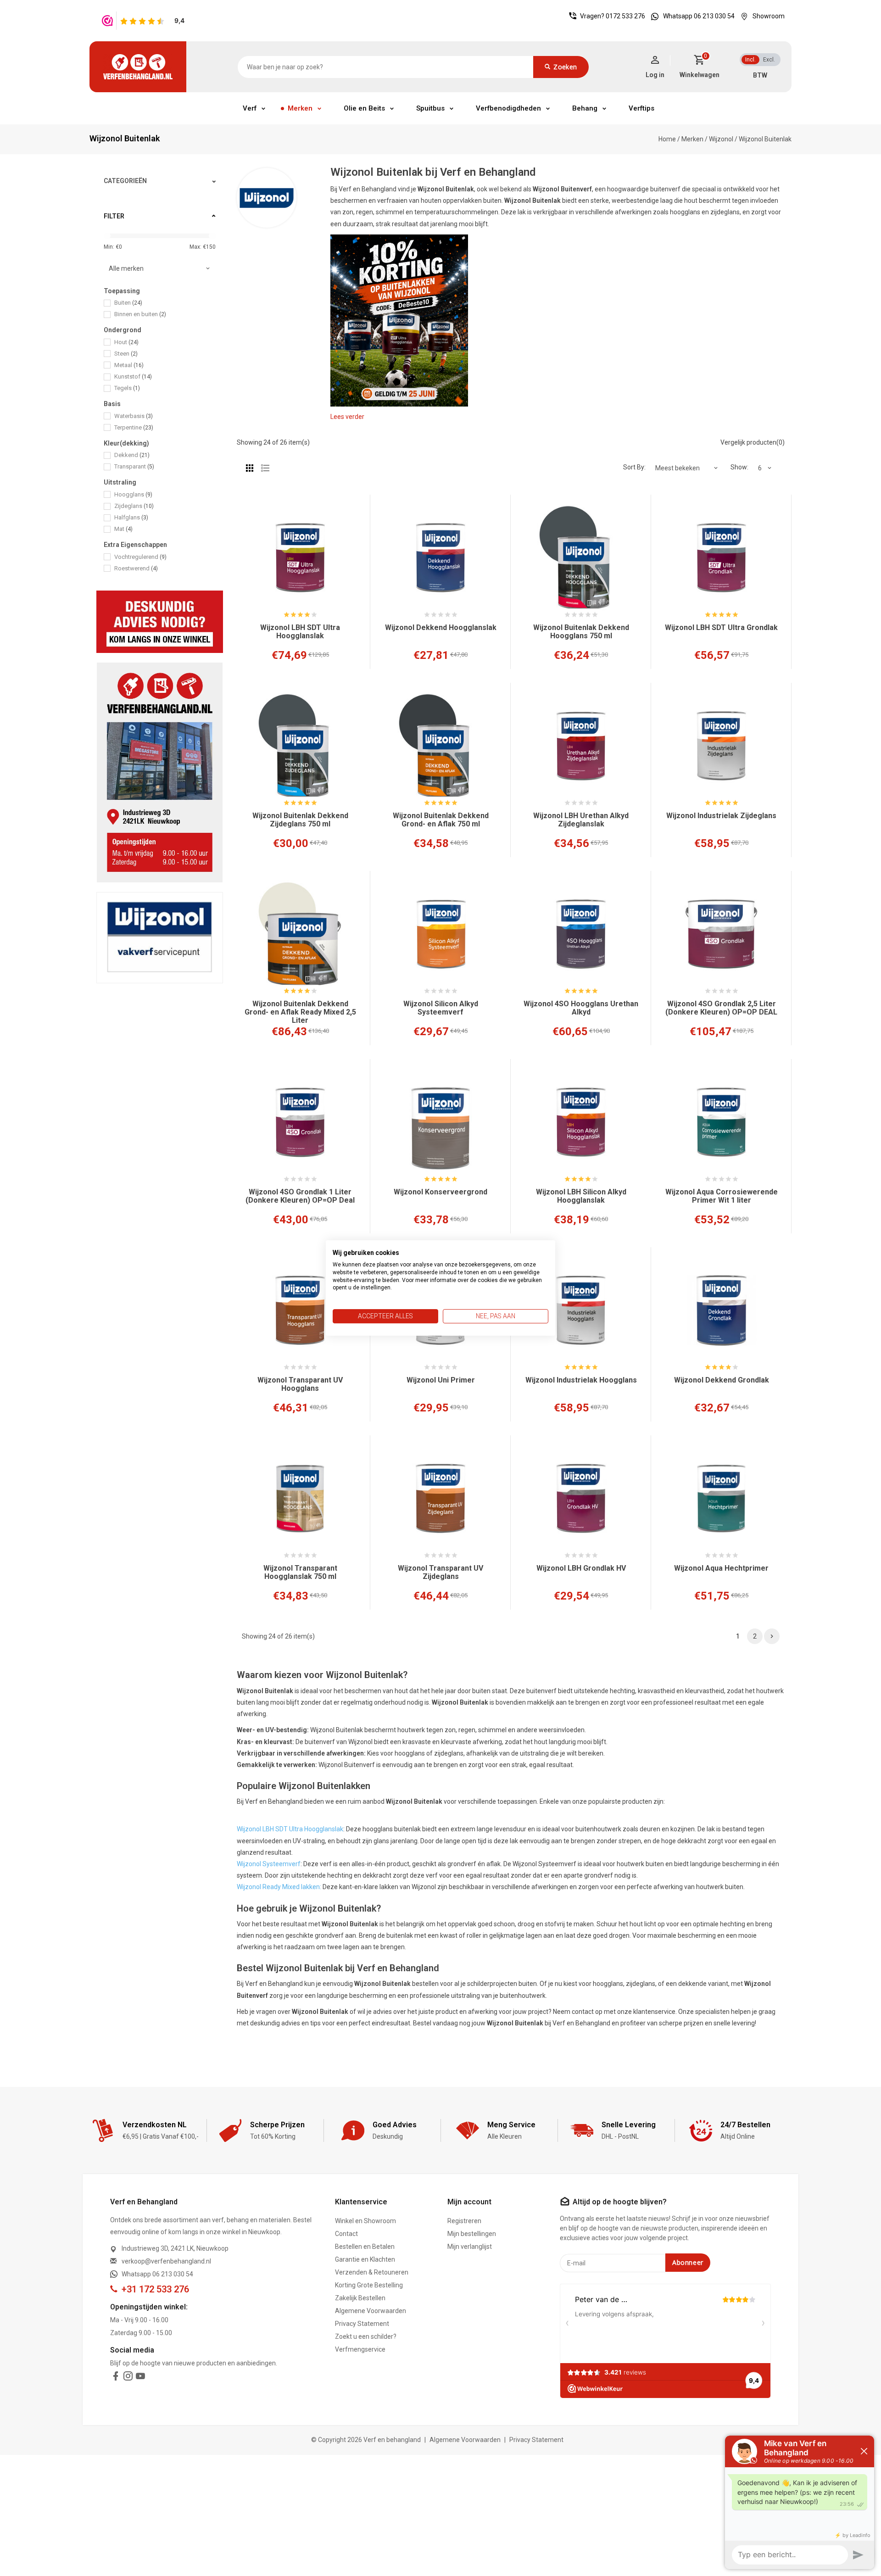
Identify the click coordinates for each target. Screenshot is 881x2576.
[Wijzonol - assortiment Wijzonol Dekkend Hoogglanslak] (440, 558)
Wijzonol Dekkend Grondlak (722, 1380)
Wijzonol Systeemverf (269, 1864)
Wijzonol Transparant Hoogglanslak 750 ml (300, 1572)
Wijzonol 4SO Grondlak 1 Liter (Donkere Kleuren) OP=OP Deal (300, 1196)
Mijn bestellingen (472, 2234)
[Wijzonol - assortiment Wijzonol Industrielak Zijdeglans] (721, 746)
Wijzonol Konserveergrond (440, 1192)
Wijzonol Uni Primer (441, 1380)
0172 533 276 (625, 16)
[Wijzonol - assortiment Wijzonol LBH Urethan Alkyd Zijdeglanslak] (581, 746)
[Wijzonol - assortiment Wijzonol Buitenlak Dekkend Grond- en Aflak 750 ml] (440, 746)
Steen (126, 354)
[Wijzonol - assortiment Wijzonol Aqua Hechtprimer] (721, 1499)
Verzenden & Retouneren (372, 2272)
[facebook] (116, 2378)
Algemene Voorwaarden (371, 2311)
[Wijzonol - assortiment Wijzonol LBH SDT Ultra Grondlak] (721, 558)
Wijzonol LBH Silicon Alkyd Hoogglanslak (581, 1196)
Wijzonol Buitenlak (765, 139)
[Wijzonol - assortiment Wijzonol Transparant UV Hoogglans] (300, 1310)
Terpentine (134, 427)
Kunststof (133, 376)
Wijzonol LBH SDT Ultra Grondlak (721, 628)
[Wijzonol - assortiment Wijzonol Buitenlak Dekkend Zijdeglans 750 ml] (300, 746)
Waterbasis (134, 416)
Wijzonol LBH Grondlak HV (581, 1568)
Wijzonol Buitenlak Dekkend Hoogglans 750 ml (581, 632)
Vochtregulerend (140, 557)
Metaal (129, 365)
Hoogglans (133, 494)
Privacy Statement (362, 2324)
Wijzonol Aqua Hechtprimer (721, 1568)
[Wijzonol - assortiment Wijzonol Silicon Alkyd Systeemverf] (440, 934)
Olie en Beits (364, 108)
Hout (126, 342)
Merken (300, 108)
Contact (346, 2234)
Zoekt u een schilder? (366, 2336)
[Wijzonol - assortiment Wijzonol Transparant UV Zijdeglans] (440, 1499)
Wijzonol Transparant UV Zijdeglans (440, 1572)
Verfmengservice (360, 2349)
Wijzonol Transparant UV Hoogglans (300, 1384)
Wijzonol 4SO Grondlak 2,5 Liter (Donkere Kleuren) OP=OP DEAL (721, 1008)
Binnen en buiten (140, 314)
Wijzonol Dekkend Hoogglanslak (441, 628)
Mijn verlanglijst (470, 2247)
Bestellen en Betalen (365, 2247)
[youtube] (140, 2378)
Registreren (464, 2221)
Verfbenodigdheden (508, 108)
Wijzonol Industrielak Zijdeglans (721, 816)
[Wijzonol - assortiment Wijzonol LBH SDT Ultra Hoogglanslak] (300, 558)
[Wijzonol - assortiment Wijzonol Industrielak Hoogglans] (581, 1310)
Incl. (750, 60)
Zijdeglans (134, 506)
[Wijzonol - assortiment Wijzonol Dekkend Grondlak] (721, 1310)
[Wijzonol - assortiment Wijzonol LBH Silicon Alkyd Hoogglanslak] (581, 1122)
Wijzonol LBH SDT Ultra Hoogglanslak (300, 632)
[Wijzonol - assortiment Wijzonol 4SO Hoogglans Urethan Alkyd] (581, 934)
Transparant (134, 466)
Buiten (128, 303)
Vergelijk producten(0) (753, 442)
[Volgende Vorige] (772, 1636)
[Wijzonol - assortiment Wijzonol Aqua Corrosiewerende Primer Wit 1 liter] (721, 1122)
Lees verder (347, 417)
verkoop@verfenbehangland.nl (166, 2261)
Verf (250, 108)
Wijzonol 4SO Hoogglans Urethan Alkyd (581, 1008)
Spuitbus (430, 108)
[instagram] (128, 2378)
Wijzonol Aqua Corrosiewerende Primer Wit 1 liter (722, 1196)
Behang (585, 108)
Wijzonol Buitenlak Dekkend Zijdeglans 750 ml (300, 820)
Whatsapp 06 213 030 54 (699, 16)
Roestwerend (136, 568)
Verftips (641, 108)
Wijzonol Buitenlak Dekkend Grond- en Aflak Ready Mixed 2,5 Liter (300, 1012)
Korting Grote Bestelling (369, 2285)
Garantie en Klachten (365, 2259)
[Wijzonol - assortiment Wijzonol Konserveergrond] (440, 1122)
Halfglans (131, 517)
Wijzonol (721, 139)
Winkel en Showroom (365, 2221)
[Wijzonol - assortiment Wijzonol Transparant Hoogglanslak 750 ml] (300, 1499)
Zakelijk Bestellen (360, 2298)
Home (667, 139)
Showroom (769, 16)
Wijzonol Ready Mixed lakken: (279, 1887)
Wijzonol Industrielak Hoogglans (581, 1380)
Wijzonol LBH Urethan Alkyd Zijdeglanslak (581, 820)
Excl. (769, 60)
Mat (123, 529)
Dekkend (132, 455)
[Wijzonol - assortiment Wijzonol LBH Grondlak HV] (581, 1499)
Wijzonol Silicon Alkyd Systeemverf (441, 1008)
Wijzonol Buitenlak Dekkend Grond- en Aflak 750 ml (441, 820)
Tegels (127, 388)
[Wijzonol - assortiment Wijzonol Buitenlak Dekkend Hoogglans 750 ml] (581, 558)
